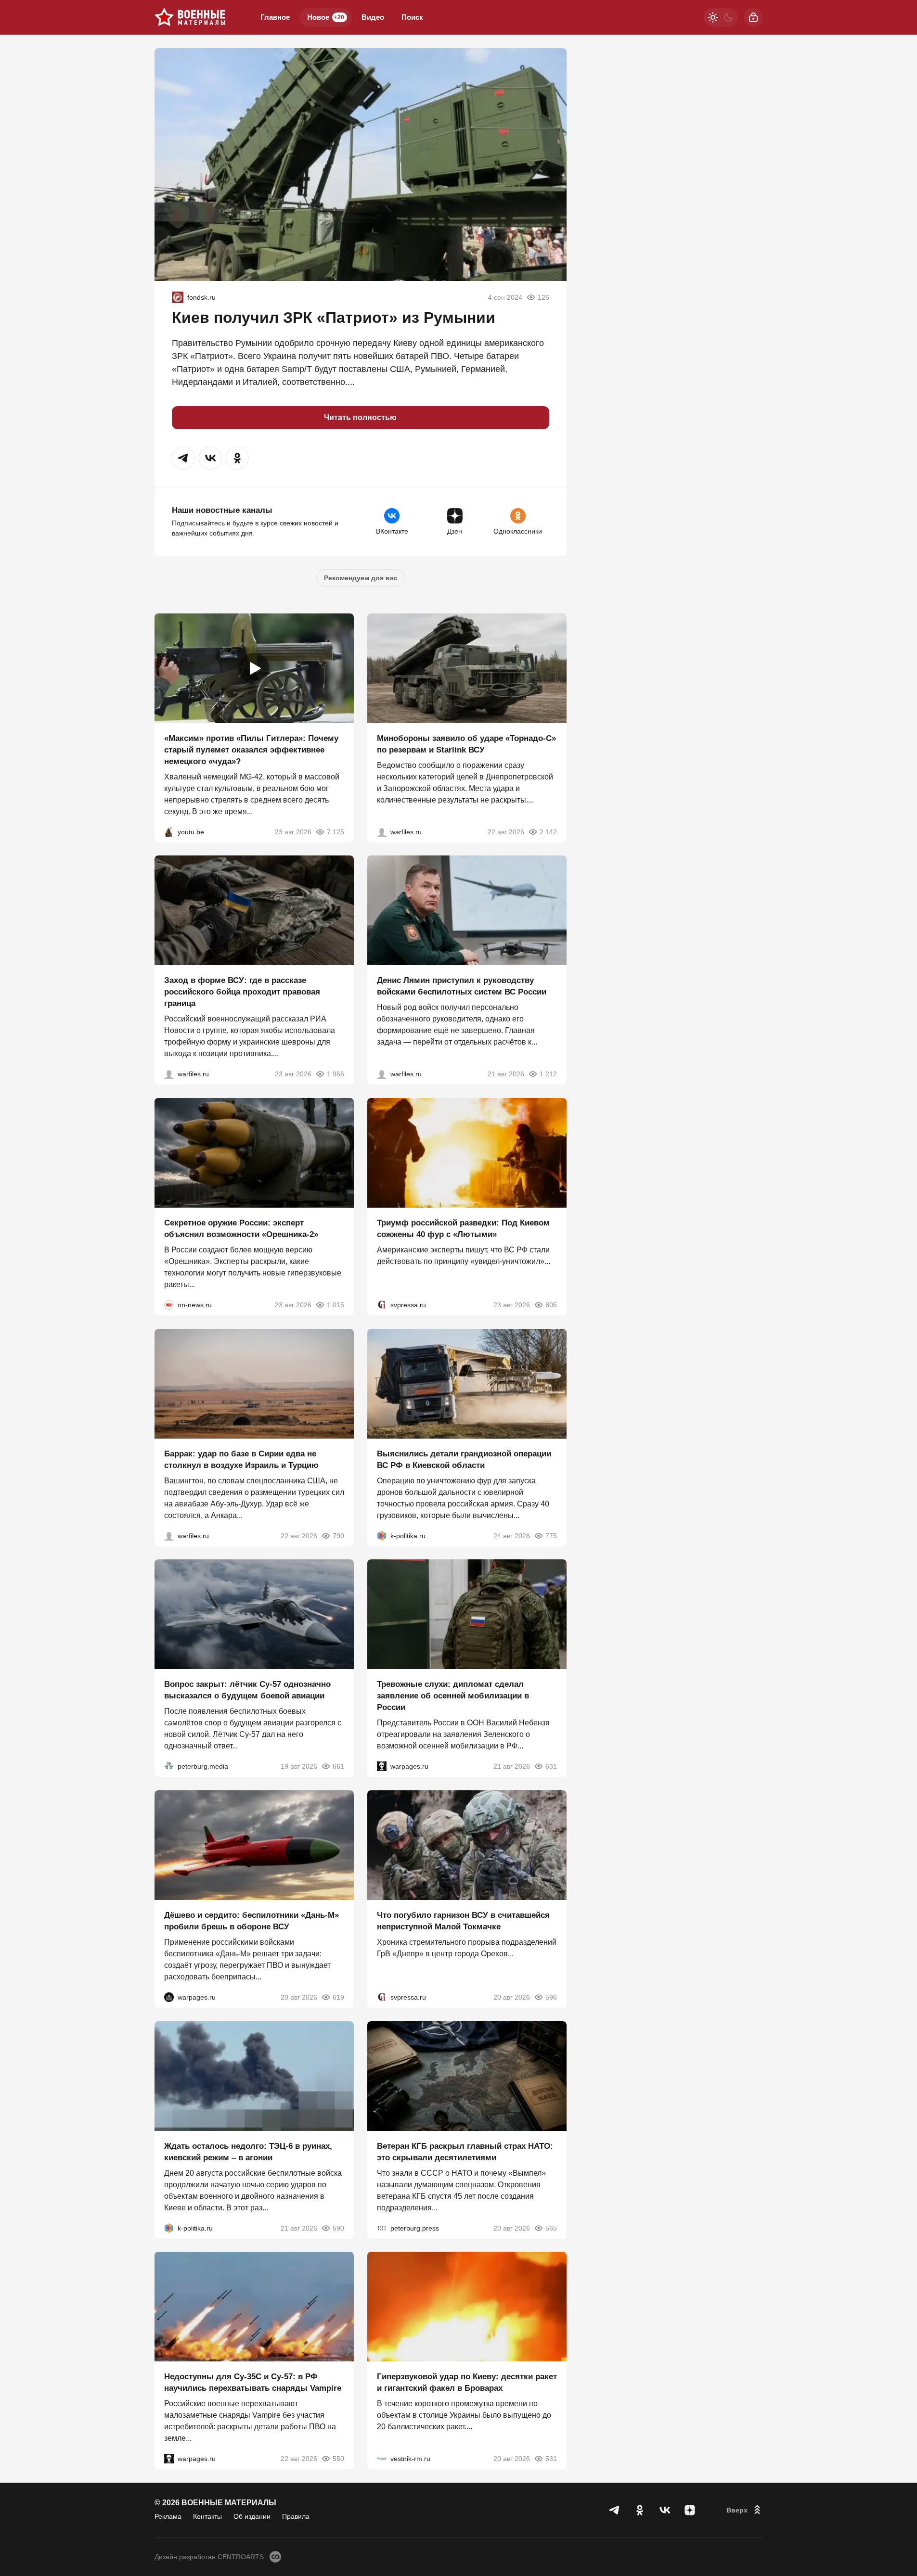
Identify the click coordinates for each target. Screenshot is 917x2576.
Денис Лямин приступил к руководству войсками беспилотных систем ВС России (462, 986)
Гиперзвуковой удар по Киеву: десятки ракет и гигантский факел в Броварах (467, 2382)
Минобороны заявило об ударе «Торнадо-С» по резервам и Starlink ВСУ (466, 744)
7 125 (336, 831)
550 (338, 2459)
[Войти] (753, 17)
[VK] (665, 2510)
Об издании (252, 2516)
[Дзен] (690, 2510)
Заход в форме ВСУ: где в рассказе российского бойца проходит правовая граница (242, 992)
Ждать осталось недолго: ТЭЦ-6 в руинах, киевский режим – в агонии (248, 2151)
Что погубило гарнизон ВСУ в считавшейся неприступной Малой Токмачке (463, 1921)
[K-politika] (382, 1535)
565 (551, 2228)
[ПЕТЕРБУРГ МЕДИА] (169, 1766)
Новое (326, 17)
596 (551, 1997)
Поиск (412, 17)
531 (551, 2459)
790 (338, 1535)
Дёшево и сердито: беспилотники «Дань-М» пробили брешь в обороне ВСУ (252, 1921)
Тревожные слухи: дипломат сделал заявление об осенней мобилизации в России (453, 1696)
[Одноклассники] (640, 2510)
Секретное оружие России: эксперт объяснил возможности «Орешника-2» (241, 1229)
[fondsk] (178, 297)
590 (338, 2228)
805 (551, 1305)
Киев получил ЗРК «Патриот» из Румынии (334, 318)
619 (338, 1997)
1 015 (336, 1305)
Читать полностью (360, 417)
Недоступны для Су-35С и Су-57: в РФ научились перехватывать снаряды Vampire (253, 2382)
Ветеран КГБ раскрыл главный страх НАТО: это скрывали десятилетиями (465, 2151)
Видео (373, 17)
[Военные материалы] (190, 17)
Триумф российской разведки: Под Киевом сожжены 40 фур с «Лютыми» (463, 1229)
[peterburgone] (169, 1997)
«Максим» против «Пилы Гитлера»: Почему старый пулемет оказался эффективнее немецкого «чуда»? (251, 749)
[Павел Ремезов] (169, 1074)
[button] (183, 458)
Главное (275, 17)
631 (551, 1766)
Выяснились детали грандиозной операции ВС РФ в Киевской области (464, 1459)
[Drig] (382, 2459)
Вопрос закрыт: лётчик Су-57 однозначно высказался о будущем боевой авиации (247, 1690)
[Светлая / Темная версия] (721, 17)
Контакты (207, 2516)
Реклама (168, 2516)
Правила (296, 2516)
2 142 (548, 831)
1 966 (336, 1074)
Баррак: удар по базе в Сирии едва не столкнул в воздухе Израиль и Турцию (241, 1459)
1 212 (548, 1074)
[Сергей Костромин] (382, 831)
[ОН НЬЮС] (169, 1305)
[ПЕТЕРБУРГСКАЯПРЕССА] (382, 2228)
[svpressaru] (382, 1305)
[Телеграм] (615, 2510)
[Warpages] (382, 1766)
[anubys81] (169, 831)
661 (338, 1766)
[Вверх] (745, 2510)
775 (551, 1535)
